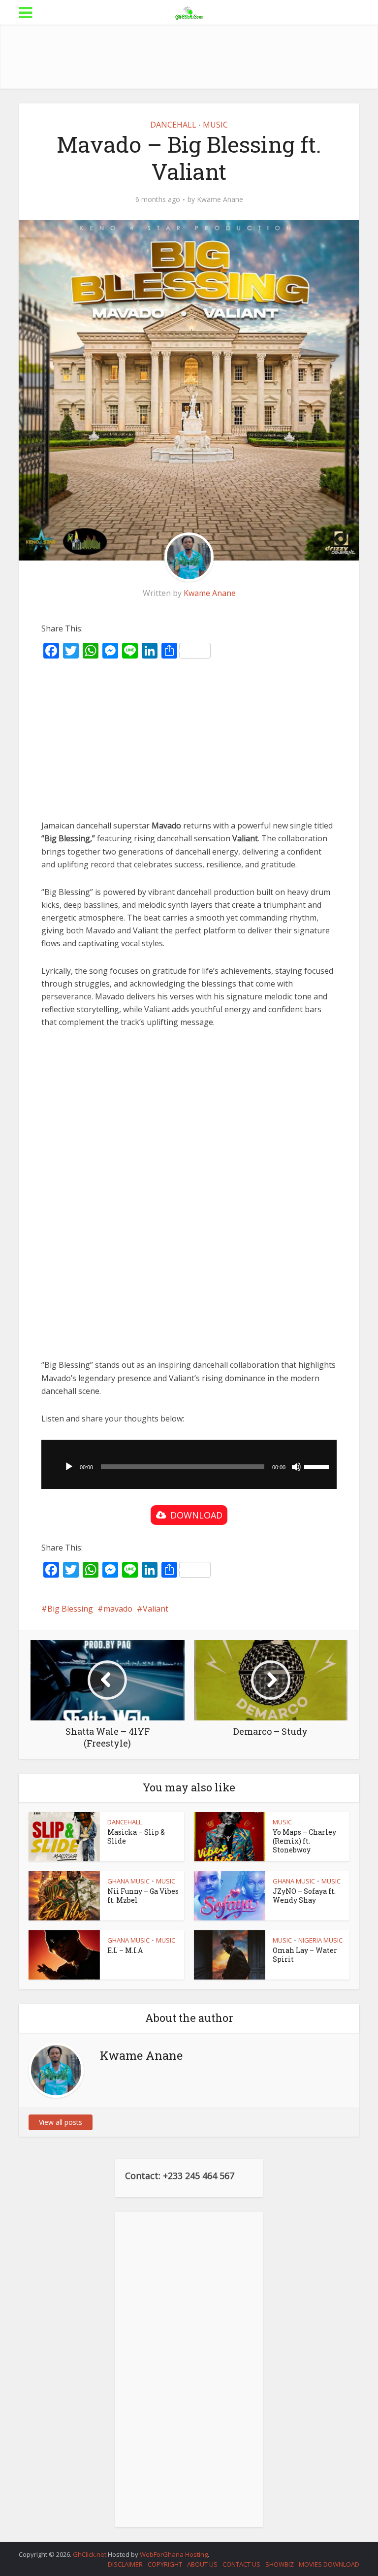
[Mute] (296, 1467)
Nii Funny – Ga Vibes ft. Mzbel (143, 1896)
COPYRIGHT (165, 2564)
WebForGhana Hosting (174, 2554)
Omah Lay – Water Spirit (305, 1955)
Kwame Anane (220, 199)
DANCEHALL (173, 125)
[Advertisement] (198, 57)
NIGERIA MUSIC (320, 1940)
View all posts (61, 2122)
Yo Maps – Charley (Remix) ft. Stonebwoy (304, 1841)
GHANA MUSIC (128, 1881)
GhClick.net (90, 2554)
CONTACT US (241, 2564)
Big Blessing (70, 1609)
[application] (189, 1464)
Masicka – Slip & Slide (136, 1836)
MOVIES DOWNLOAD (329, 2564)
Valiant (156, 1609)
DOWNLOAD (196, 1515)
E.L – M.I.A (125, 1950)
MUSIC (215, 125)
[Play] (69, 1467)
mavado (118, 1609)
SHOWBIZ (280, 2564)
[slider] (318, 1466)
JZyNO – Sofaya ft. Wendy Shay (304, 1896)
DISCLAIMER (125, 2564)
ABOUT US (202, 2564)
